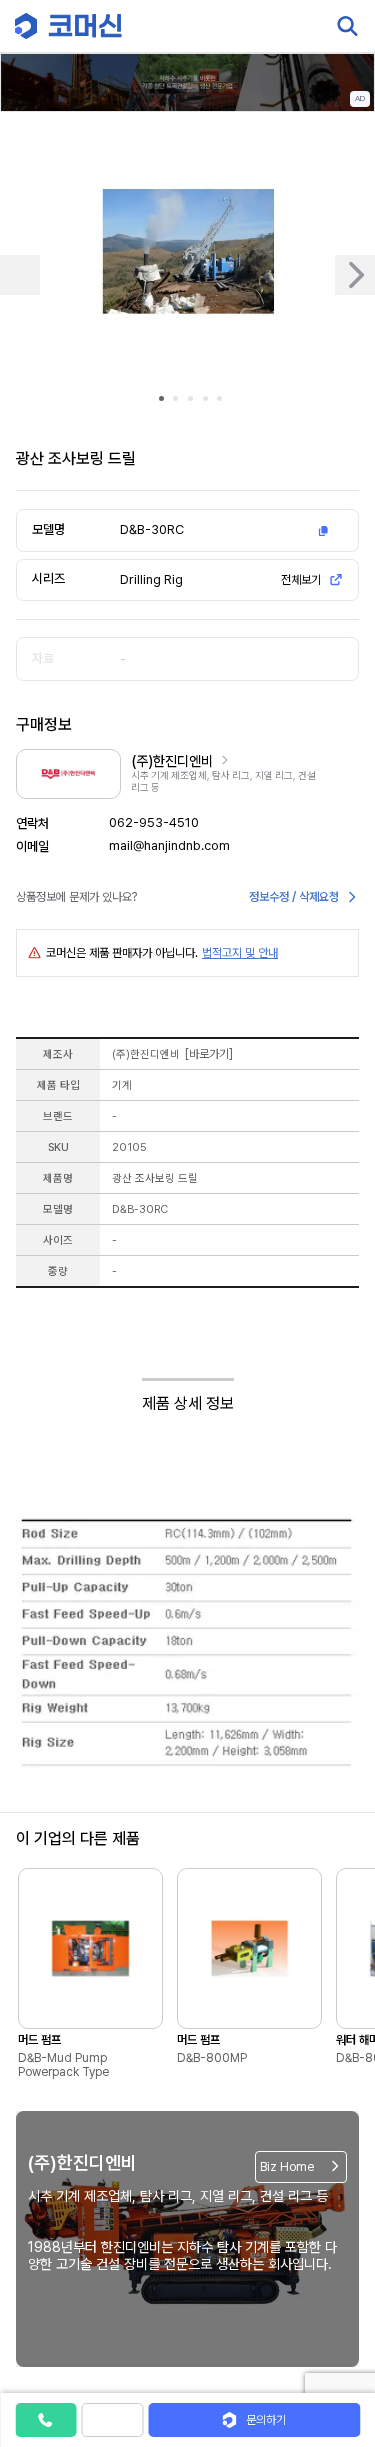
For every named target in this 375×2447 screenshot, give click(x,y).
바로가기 (209, 1054)
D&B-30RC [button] (152, 529)
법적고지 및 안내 (240, 953)
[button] (338, 2276)
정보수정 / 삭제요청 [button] (294, 897)
